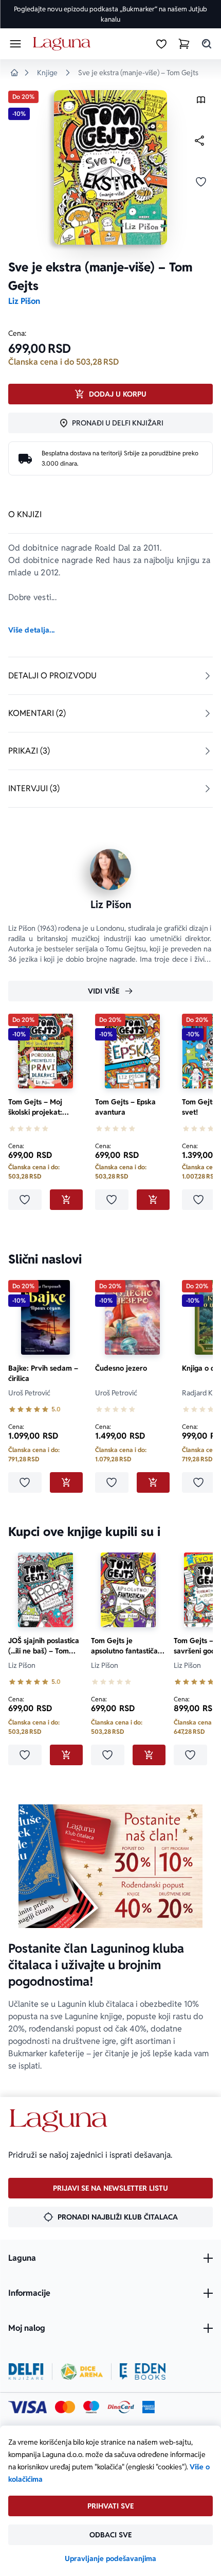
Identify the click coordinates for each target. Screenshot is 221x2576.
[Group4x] (91, 2407)
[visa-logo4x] (27, 2407)
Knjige (47, 73)
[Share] (199, 141)
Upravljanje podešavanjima (110, 2558)
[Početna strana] (63, 44)
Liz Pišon (24, 301)
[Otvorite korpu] (184, 44)
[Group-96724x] (121, 2407)
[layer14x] (149, 2407)
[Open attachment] (201, 102)
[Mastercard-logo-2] (65, 2407)
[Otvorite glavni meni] (15, 44)
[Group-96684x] (143, 2372)
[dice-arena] (82, 2372)
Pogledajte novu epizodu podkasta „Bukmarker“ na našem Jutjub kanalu (110, 14)
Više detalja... (31, 630)
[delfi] (26, 2372)
